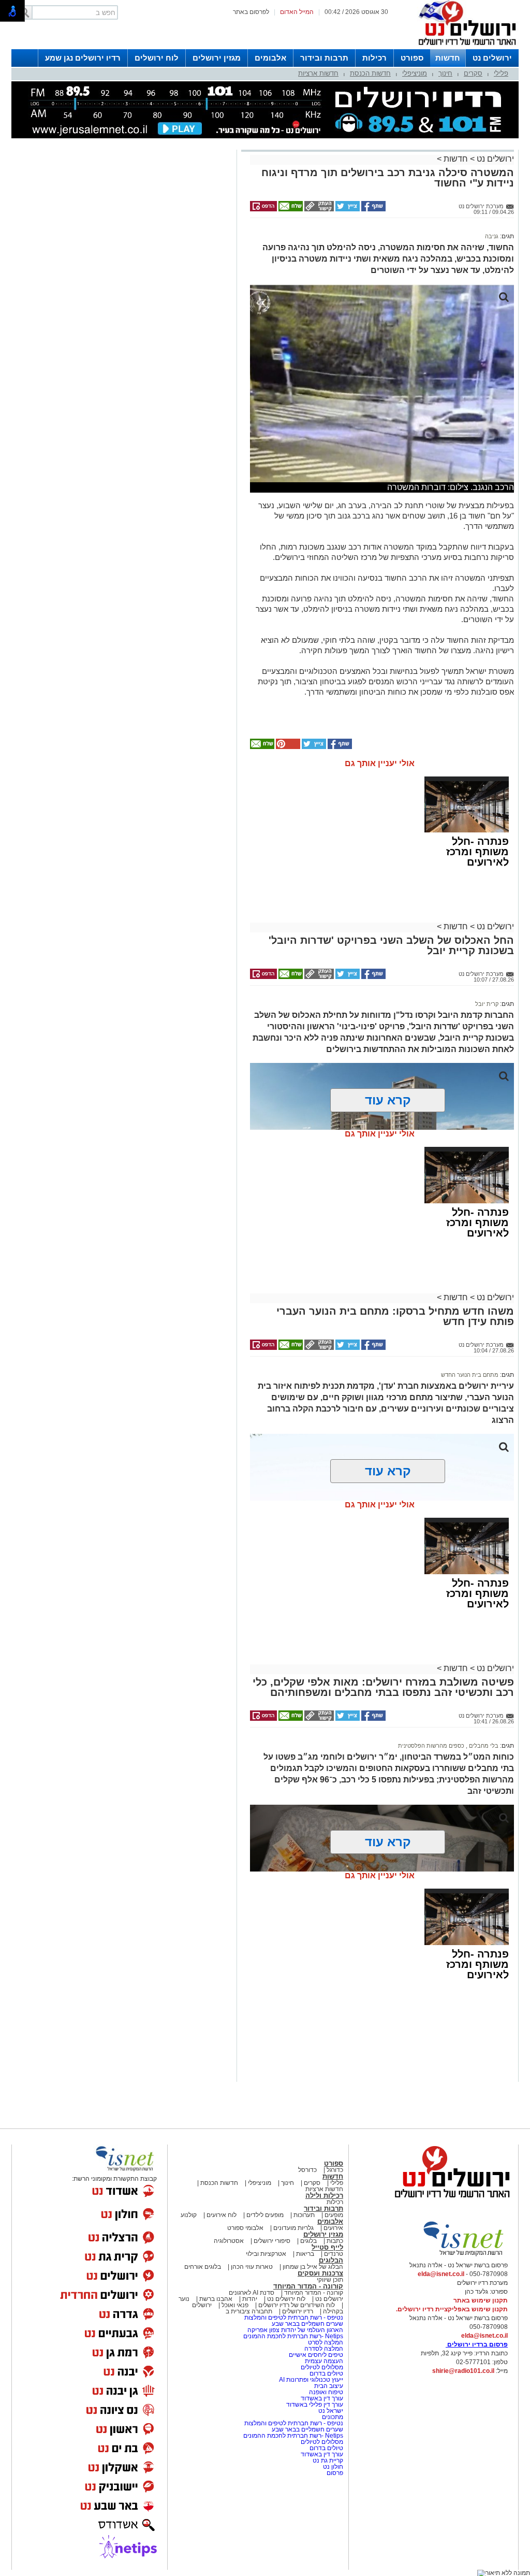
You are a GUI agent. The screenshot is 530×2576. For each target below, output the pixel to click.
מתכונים (333, 2417)
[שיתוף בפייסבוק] (373, 209)
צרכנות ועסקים (320, 2273)
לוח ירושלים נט (286, 2299)
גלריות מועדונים (293, 2228)
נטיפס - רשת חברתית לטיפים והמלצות (294, 2318)
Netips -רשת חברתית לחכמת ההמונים (293, 2336)
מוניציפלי (415, 73)
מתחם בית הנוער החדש (470, 1375)
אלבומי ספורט (245, 2228)
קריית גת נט (328, 2460)
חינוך (445, 73)
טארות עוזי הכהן (252, 2267)
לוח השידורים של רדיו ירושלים (297, 2305)
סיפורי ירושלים (272, 2241)
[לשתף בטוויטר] (347, 209)
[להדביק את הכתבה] (287, 747)
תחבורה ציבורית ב (249, 2311)
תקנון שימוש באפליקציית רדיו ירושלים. (452, 2309)
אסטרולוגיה (229, 2241)
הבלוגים (331, 2260)
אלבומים (270, 58)
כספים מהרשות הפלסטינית (431, 1746)
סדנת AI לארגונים (252, 2293)
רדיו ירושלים (297, 2311)
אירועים (333, 2228)
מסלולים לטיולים (322, 2367)
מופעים (334, 2215)
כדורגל (335, 2170)
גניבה (492, 236)
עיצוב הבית (329, 2386)
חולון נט (332, 2467)
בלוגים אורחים (203, 2267)
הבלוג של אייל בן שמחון (312, 2267)
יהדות (250, 2299)
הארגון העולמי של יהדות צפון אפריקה (295, 2330)
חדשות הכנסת (370, 73)
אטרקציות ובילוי (266, 2254)
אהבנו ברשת (216, 2299)
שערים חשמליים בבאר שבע (307, 2324)
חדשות (448, 58)
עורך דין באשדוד (322, 2398)
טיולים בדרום (326, 2373)
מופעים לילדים (265, 2215)
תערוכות (304, 2215)
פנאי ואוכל (235, 2305)
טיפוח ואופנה (326, 2392)
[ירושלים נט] (449, 2200)
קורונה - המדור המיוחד (308, 2286)
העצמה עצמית (323, 2361)
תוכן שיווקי (330, 2280)
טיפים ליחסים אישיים (315, 2355)
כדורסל (307, 2170)
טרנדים (334, 2254)
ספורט (412, 58)
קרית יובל (487, 1004)
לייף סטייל (327, 2247)
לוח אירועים (222, 2215)
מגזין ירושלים (217, 58)
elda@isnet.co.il (441, 2274)
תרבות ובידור (324, 58)
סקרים (473, 73)
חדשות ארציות (318, 73)
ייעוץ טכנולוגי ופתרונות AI (311, 2380)
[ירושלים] (464, 47)
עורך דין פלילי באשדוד (315, 2405)
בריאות (305, 2254)
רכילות (374, 58)
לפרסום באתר (251, 12)
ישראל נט (330, 2411)
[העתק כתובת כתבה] (318, 209)
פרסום (334, 2473)
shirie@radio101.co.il (463, 2371)
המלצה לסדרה (323, 2349)
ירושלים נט (492, 58)
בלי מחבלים (483, 1746)
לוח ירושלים (157, 58)
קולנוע (189, 2215)
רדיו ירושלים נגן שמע (83, 58)
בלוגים (308, 2241)
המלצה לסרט (326, 2342)
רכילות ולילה (324, 2196)
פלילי (501, 73)
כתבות (335, 2241)
